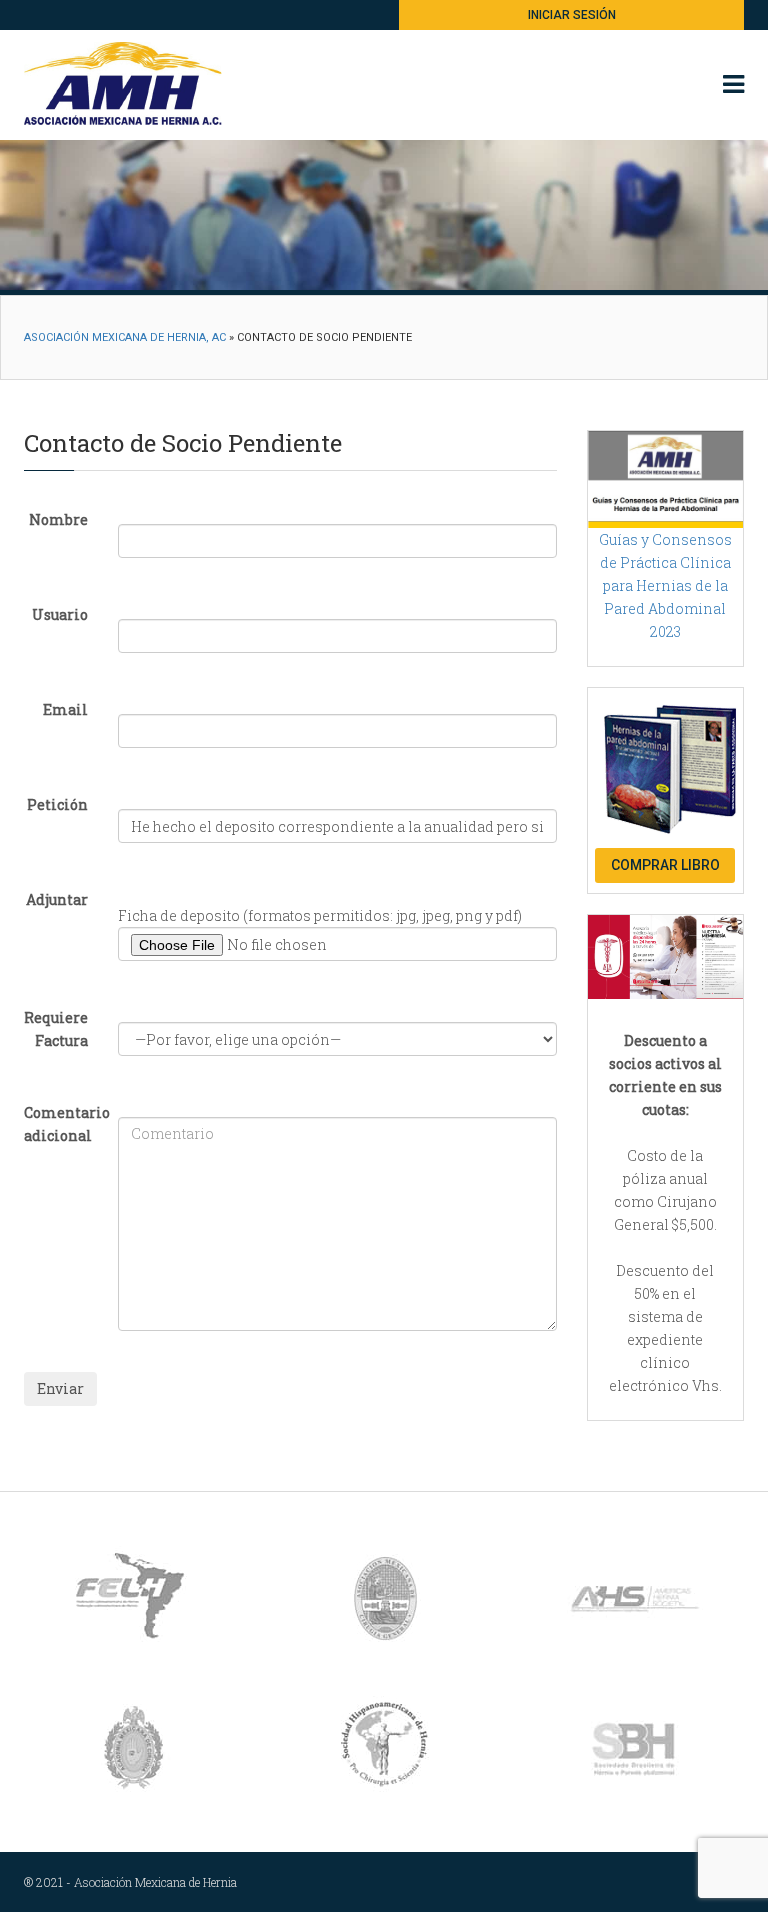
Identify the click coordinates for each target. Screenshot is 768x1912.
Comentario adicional (63, 1124)
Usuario (60, 614)
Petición (57, 804)
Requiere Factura (56, 1029)
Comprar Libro (665, 865)
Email (65, 709)
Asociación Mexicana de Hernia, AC (125, 337)
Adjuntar (57, 899)
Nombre (58, 519)
